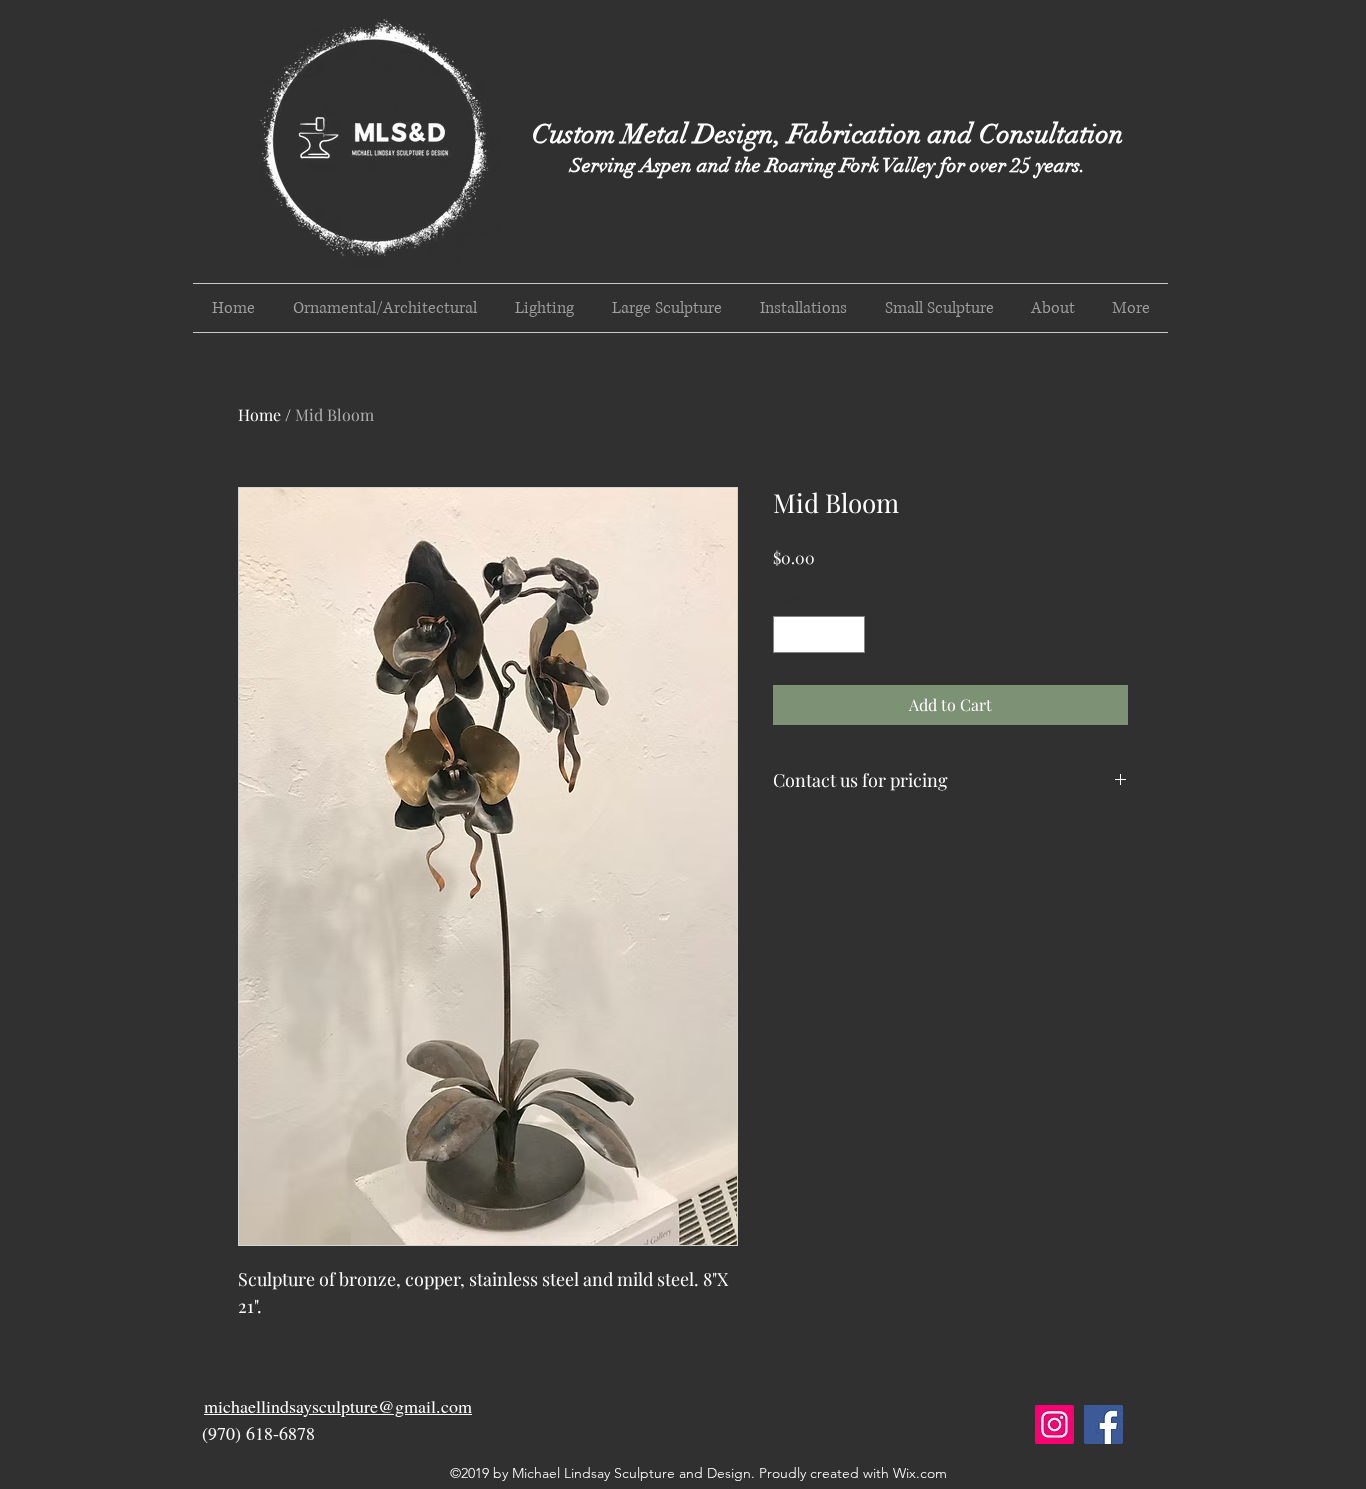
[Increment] (849, 634)
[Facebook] (1103, 1424)
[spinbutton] (819, 634)
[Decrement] (788, 634)
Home (259, 414)
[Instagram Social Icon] (1054, 1424)
